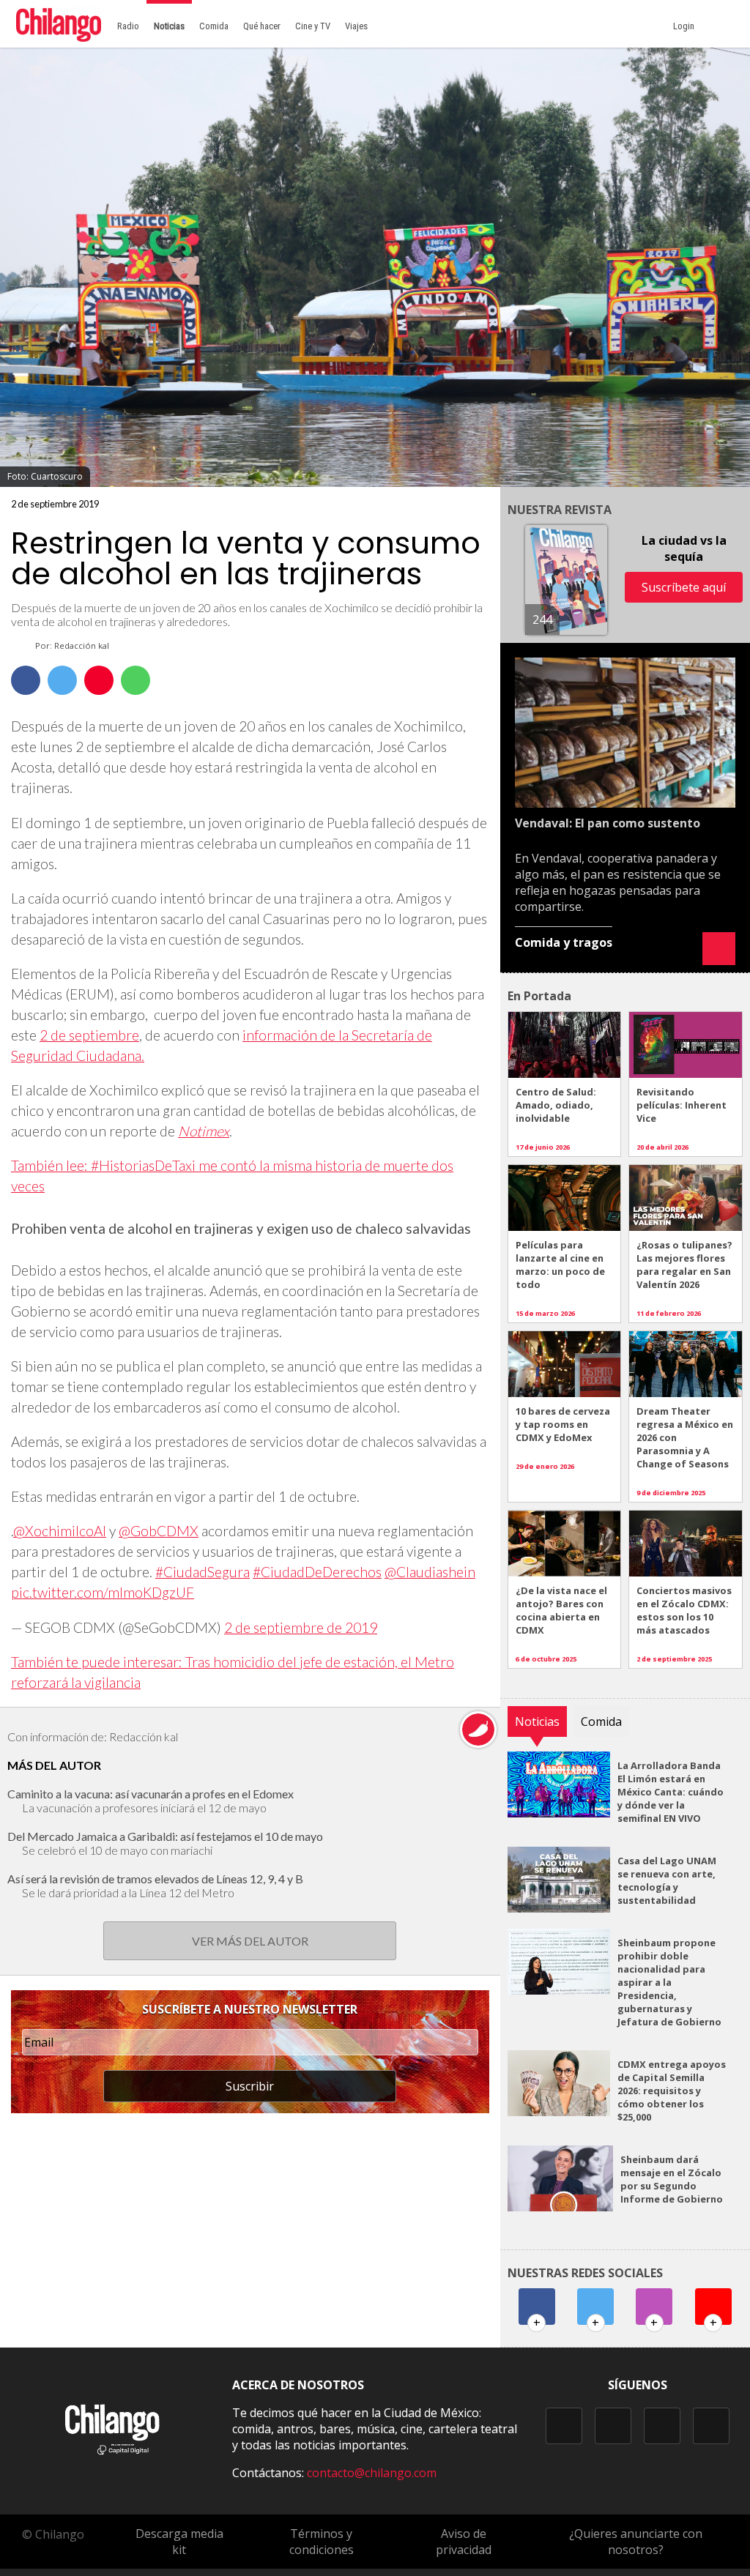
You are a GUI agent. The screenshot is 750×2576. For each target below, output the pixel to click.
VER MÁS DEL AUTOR (250, 1941)
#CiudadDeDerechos (317, 1572)
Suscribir (250, 2086)
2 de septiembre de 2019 (301, 1627)
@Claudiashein (430, 1572)
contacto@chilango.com (372, 2473)
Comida (214, 26)
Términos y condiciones (322, 2542)
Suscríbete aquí (684, 587)
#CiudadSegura (203, 1572)
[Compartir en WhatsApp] (135, 680)
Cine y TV (313, 26)
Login (686, 26)
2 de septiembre (89, 1035)
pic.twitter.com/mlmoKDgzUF (103, 1592)
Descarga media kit (179, 2542)
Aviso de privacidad (464, 2542)
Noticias (169, 26)
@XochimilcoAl (60, 1531)
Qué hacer (262, 26)
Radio (128, 26)
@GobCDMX (159, 1531)
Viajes (356, 26)
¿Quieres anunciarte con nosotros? (636, 2542)
